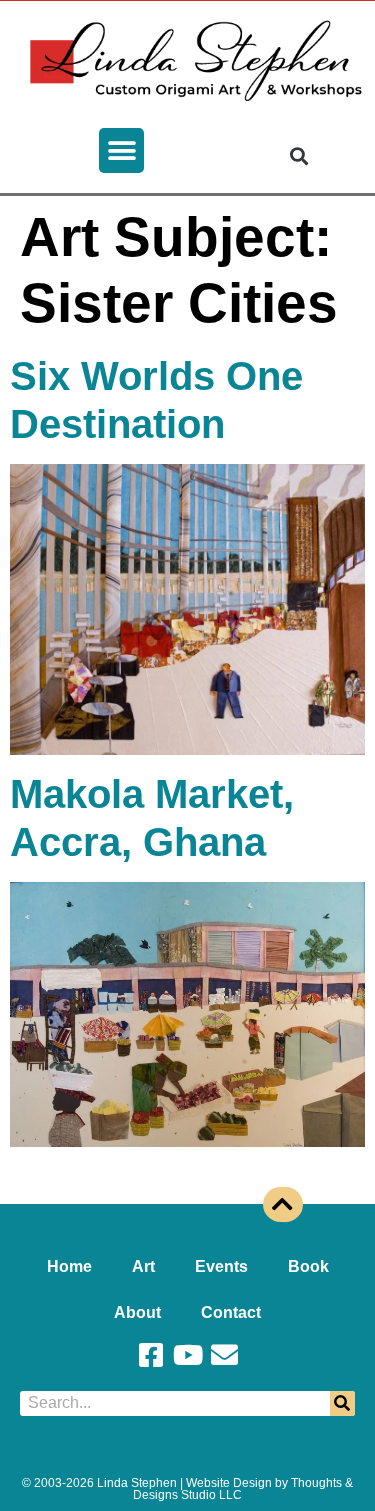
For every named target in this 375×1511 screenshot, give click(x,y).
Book (308, 1266)
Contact (231, 1312)
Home (69, 1266)
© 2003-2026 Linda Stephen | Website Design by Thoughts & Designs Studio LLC (187, 1489)
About (137, 1312)
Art (143, 1266)
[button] (121, 150)
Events (221, 1266)
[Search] (342, 1403)
